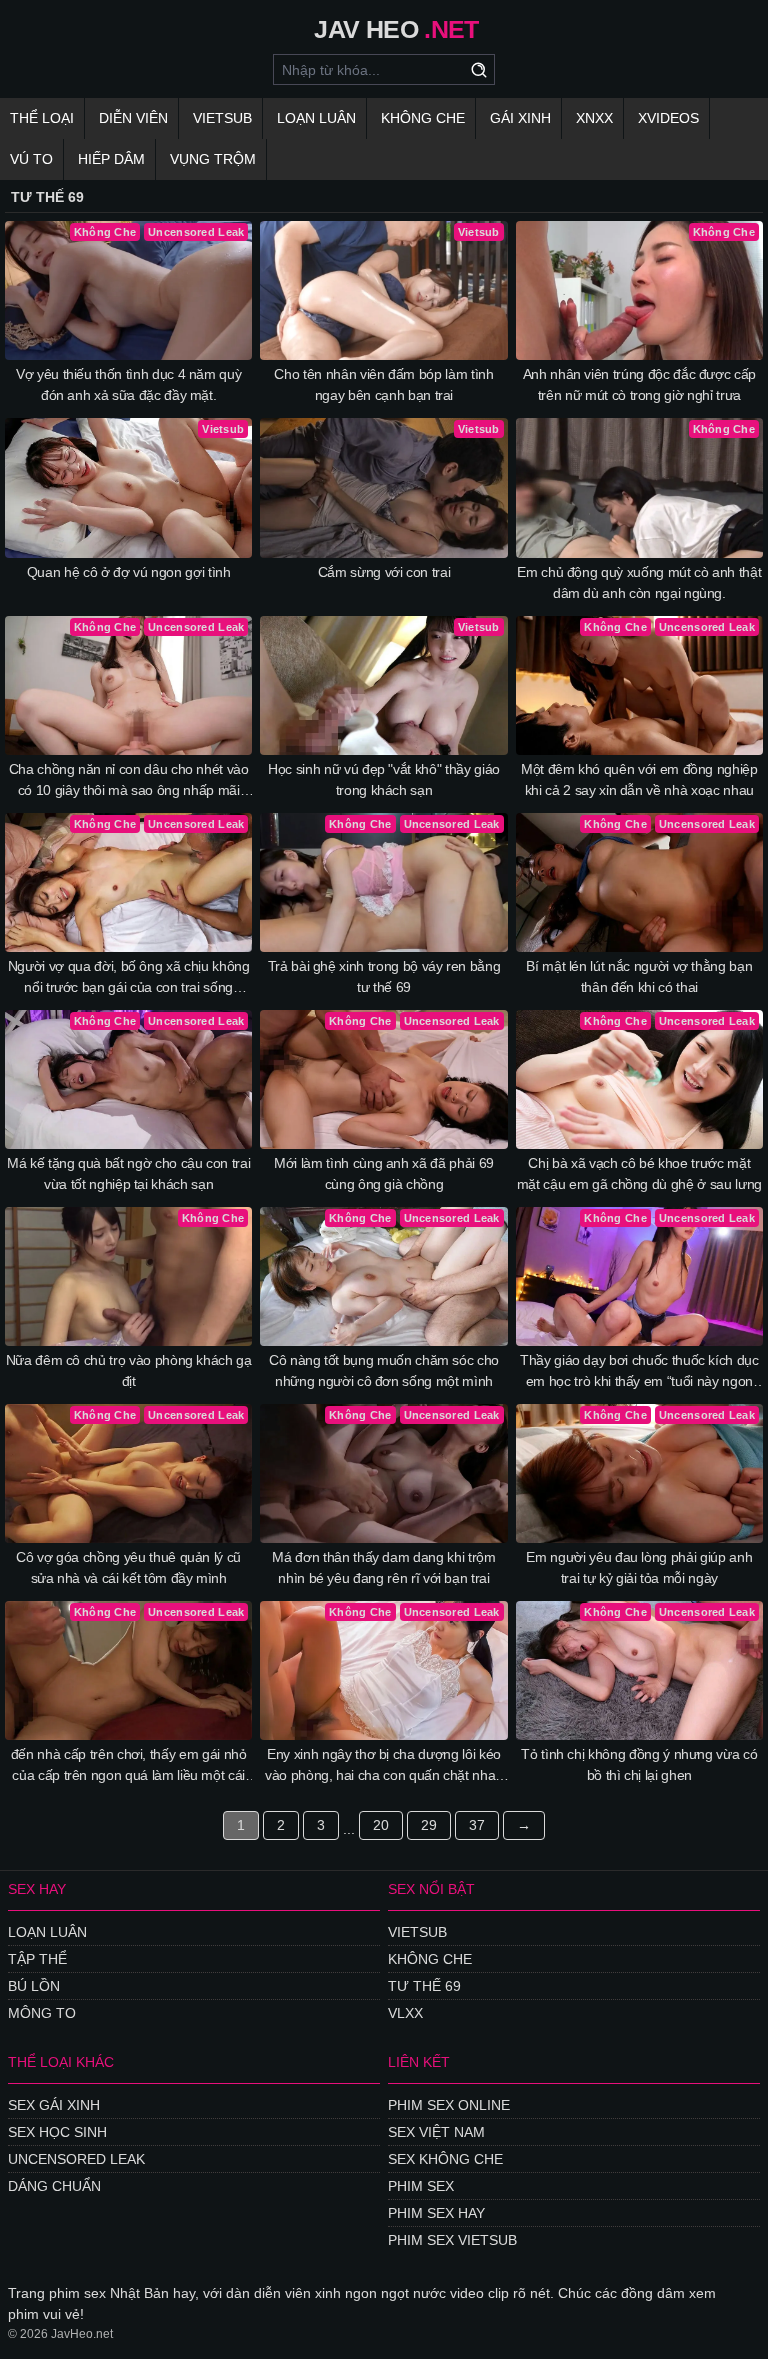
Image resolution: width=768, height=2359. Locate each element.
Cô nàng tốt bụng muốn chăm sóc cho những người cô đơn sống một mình (384, 1370)
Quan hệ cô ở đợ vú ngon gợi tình (129, 572)
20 (381, 1825)
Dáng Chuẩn (54, 2186)
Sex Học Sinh (57, 2132)
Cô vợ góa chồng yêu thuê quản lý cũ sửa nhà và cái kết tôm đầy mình (128, 1567)
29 (429, 1825)
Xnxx (594, 118)
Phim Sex (421, 2186)
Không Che (423, 118)
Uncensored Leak (76, 2159)
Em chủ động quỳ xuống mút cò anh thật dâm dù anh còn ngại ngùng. (639, 582)
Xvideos (668, 118)
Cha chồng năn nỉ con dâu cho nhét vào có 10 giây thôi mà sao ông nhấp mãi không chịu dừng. (129, 781)
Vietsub (222, 118)
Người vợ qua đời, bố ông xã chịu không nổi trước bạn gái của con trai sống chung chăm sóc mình (129, 978)
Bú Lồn (34, 1986)
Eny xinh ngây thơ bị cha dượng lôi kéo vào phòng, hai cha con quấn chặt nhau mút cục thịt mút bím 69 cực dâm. (384, 1766)
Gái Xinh (520, 118)
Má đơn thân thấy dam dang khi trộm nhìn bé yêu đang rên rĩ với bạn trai (383, 1567)
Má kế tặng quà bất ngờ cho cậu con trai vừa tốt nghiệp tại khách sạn (128, 1173)
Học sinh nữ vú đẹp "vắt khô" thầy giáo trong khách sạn (384, 779)
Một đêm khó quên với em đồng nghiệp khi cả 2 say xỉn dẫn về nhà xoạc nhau (639, 779)
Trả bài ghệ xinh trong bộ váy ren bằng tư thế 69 (384, 976)
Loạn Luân (316, 118)
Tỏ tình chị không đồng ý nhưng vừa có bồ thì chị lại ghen (639, 1764)
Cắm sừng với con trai (384, 572)
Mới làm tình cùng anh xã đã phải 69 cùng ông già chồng (384, 1173)
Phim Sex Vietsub (452, 2240)
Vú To (31, 159)
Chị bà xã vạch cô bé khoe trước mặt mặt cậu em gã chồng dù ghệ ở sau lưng (639, 1173)
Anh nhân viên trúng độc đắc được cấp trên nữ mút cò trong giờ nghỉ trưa (639, 384)
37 (477, 1825)
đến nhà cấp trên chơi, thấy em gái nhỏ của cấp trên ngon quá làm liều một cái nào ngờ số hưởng (129, 1766)
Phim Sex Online (449, 2105)
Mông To (42, 2013)
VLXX (405, 2013)
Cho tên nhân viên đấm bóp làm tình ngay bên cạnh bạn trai (383, 384)
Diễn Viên (133, 118)
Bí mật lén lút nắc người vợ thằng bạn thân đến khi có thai (639, 976)
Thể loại (42, 118)
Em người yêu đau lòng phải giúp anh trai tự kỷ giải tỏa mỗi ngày (639, 1567)
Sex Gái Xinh (54, 2105)
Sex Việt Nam (436, 2132)
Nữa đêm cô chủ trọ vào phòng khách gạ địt (129, 1370)
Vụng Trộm (213, 159)
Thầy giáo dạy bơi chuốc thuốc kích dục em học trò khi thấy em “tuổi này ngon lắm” (639, 1372)
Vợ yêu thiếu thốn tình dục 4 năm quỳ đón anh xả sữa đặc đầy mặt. (128, 384)
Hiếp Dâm (111, 159)
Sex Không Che (445, 2159)
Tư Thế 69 (424, 1986)
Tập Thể (37, 1959)
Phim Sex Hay (436, 2213)
